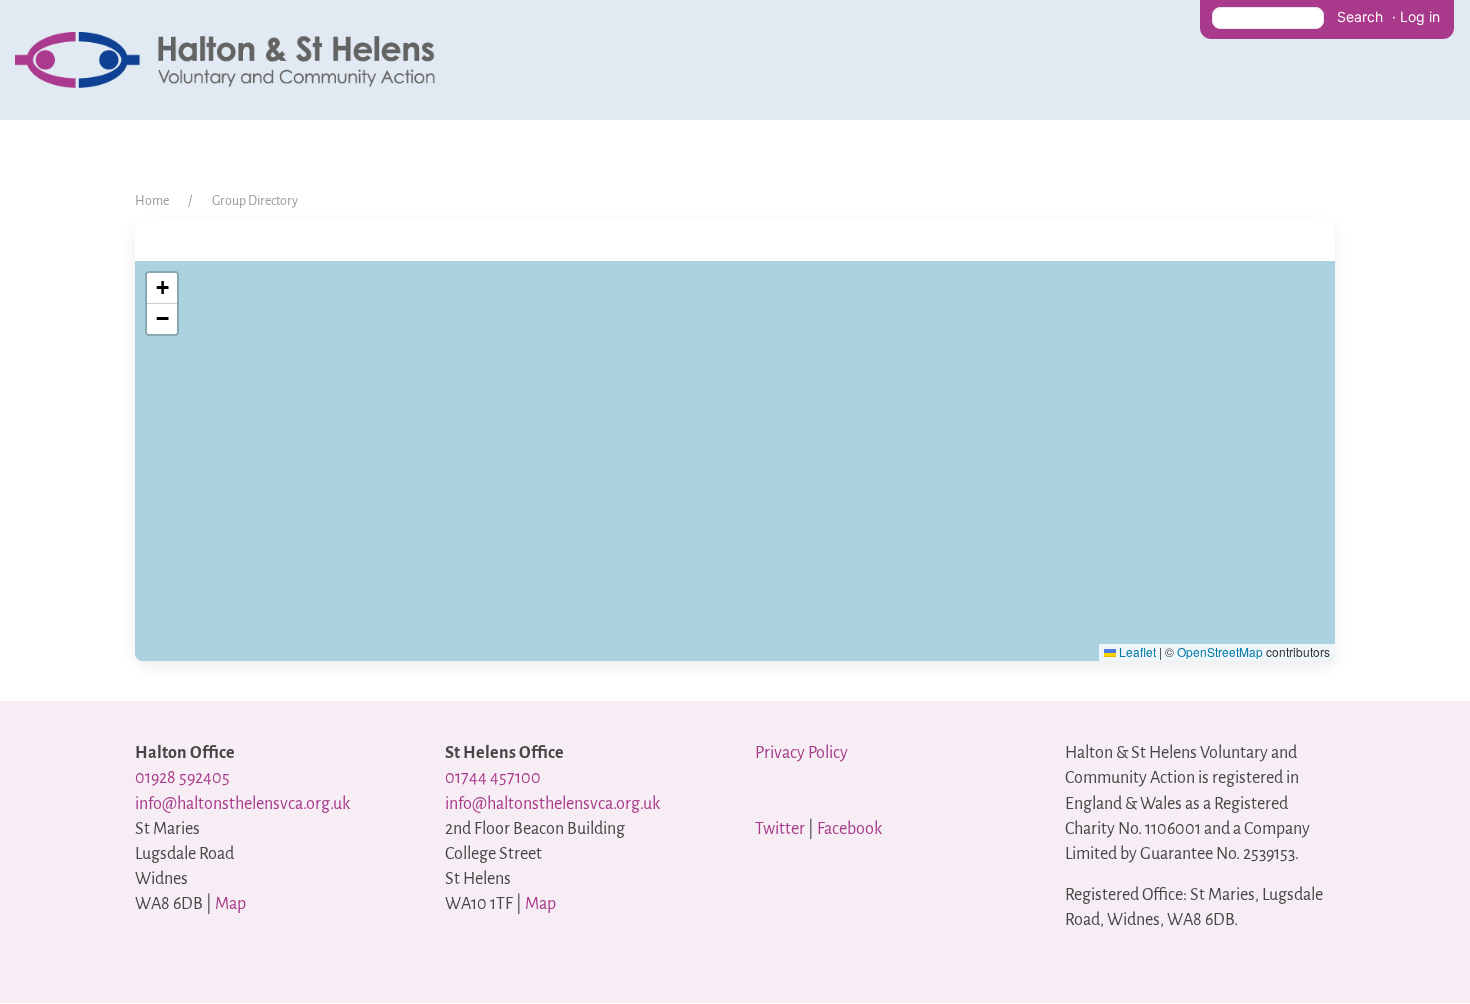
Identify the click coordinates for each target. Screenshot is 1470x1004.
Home (152, 201)
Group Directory (255, 201)
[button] (162, 288)
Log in (1420, 16)
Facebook (849, 829)
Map (230, 904)
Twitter (780, 829)
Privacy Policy (801, 753)
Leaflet (1136, 651)
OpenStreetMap (1220, 651)
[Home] (230, 59)
